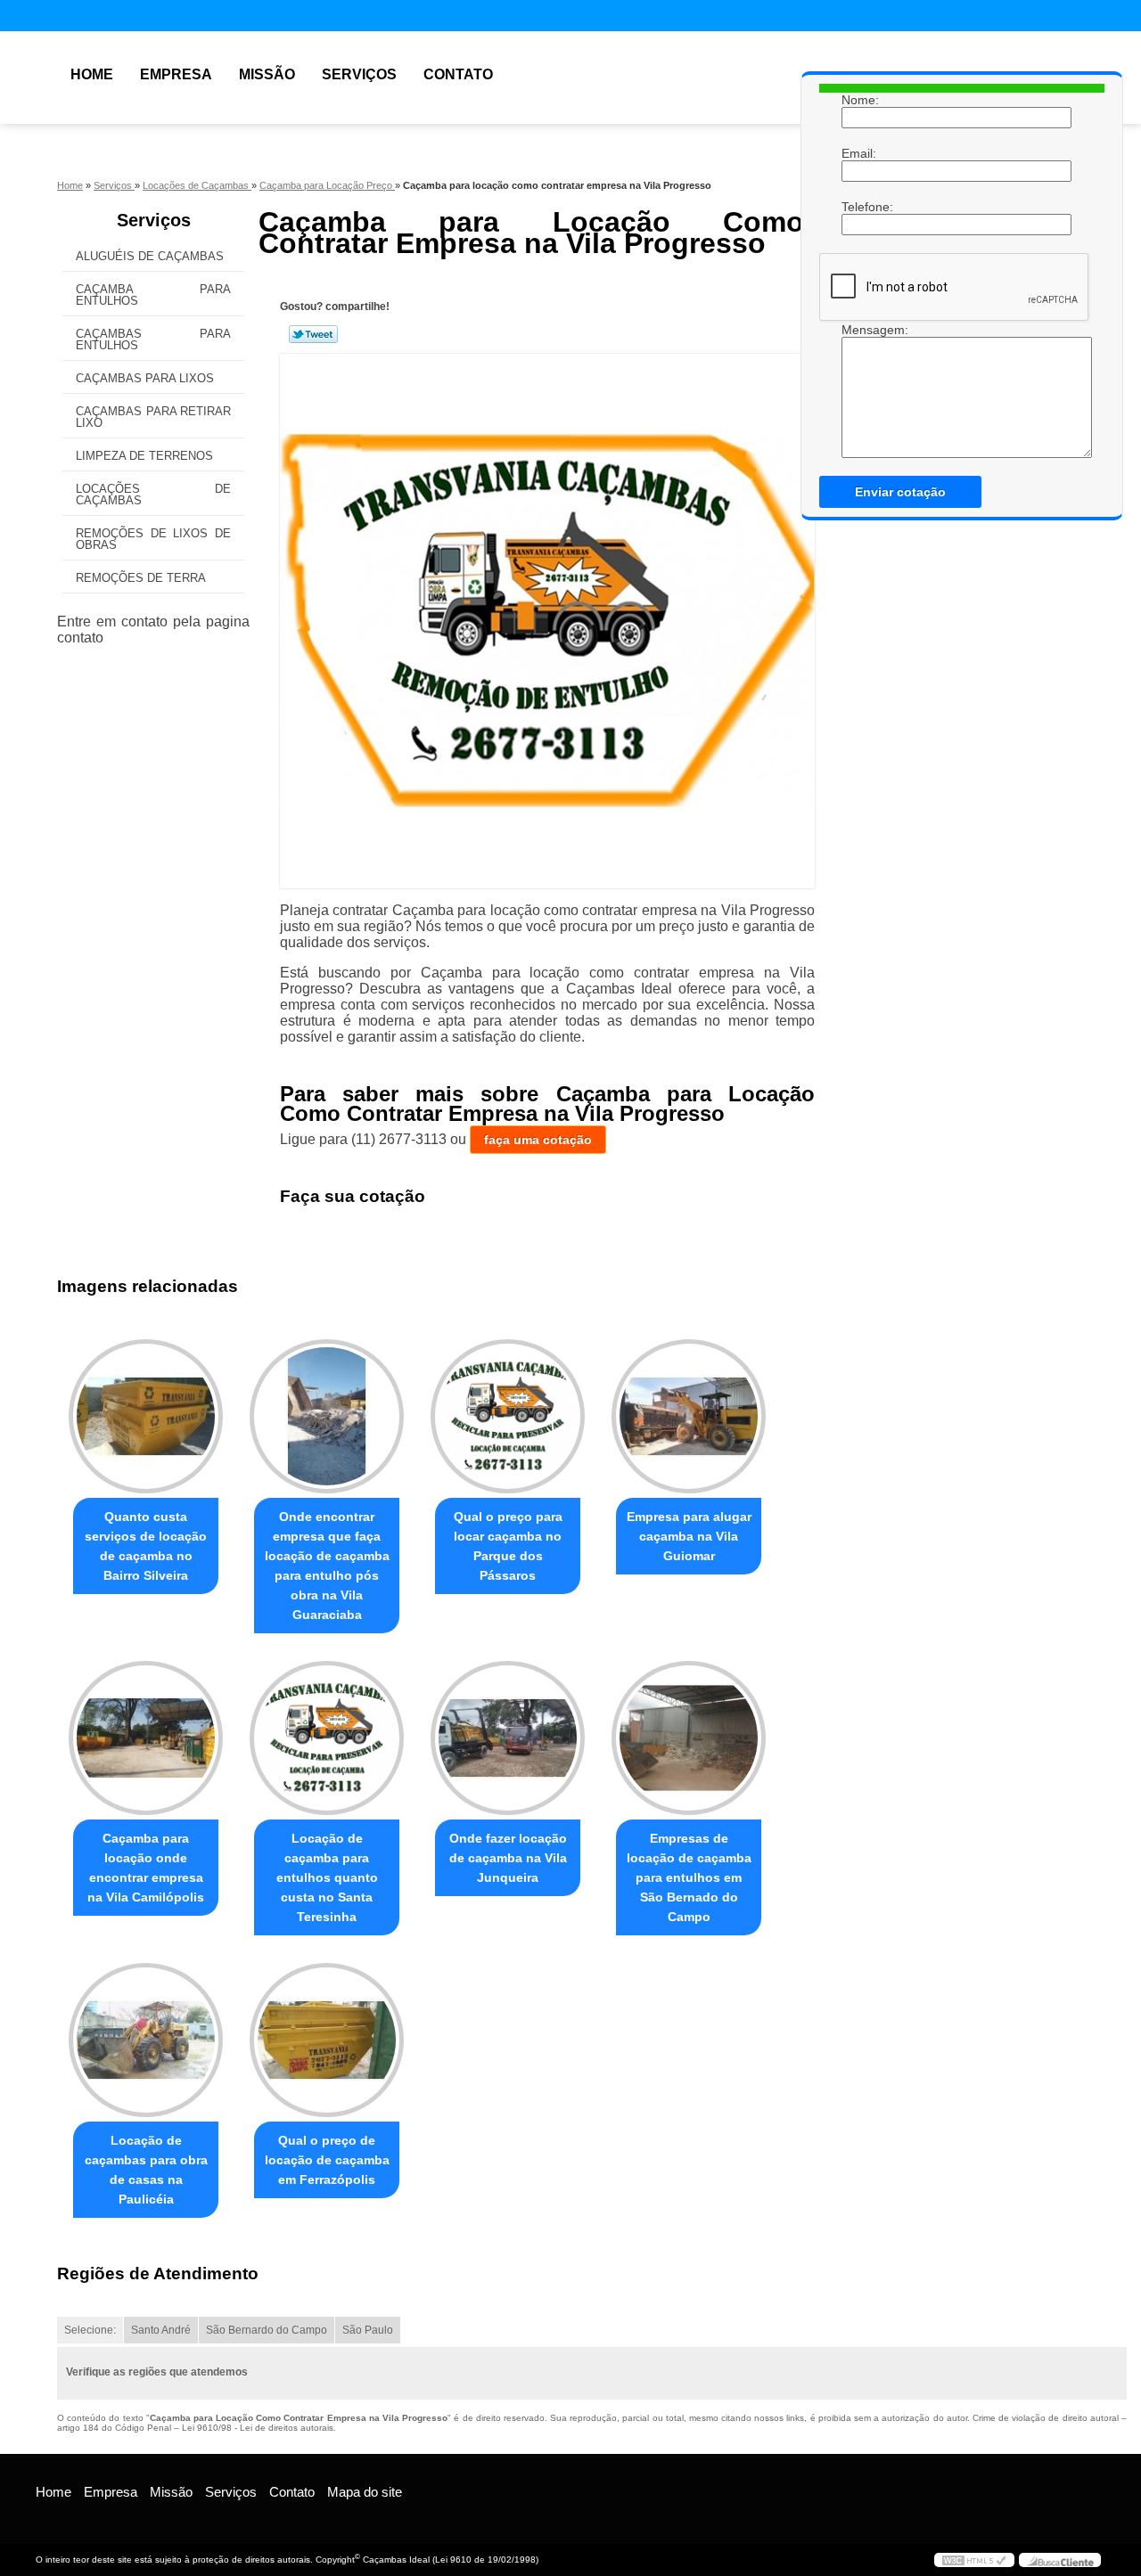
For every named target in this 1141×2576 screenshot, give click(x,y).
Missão (267, 74)
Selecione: (90, 2330)
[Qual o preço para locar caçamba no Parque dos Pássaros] (508, 1416)
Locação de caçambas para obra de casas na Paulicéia (146, 2170)
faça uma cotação (538, 1140)
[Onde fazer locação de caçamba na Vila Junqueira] (508, 1738)
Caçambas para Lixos (145, 378)
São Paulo (368, 2330)
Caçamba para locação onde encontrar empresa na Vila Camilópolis (146, 1868)
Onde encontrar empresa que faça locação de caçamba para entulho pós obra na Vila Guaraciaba (327, 1566)
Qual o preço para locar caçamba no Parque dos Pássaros (508, 1546)
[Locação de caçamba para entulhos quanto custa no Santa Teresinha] (327, 1738)
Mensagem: (859, 330)
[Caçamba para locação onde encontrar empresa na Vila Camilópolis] (146, 1738)
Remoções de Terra (141, 578)
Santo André (161, 2330)
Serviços (359, 74)
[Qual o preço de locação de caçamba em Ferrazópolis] (327, 2040)
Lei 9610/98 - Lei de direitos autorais (258, 2428)
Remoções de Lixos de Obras (153, 539)
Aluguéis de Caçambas (150, 256)
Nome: (859, 100)
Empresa (176, 74)
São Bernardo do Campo (267, 2330)
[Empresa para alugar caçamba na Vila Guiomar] (689, 1416)
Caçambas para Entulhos (153, 339)
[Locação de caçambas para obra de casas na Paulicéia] (146, 2040)
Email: (859, 153)
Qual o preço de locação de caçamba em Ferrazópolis (327, 2160)
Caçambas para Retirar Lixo (153, 417)
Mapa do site (365, 2492)
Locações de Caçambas (153, 495)
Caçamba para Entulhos (153, 295)
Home (92, 74)
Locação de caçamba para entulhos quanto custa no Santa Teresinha (327, 1877)
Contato (458, 74)
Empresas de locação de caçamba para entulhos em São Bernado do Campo (689, 1877)
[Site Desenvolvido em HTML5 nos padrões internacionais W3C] (974, 2560)
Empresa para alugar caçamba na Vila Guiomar (689, 1536)
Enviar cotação (900, 492)
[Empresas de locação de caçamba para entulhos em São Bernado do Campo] (689, 1738)
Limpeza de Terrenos (144, 456)
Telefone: (859, 207)
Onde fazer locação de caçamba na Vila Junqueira (508, 1858)
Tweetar (313, 334)
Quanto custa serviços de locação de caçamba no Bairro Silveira (146, 1546)
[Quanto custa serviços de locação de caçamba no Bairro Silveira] (146, 1416)
